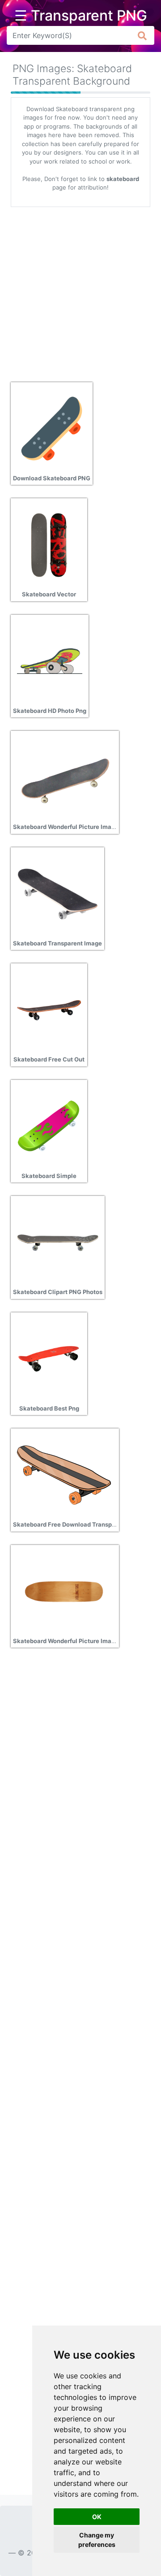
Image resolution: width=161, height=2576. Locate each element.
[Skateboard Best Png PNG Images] (49, 1358)
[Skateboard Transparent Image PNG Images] (57, 893)
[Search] (142, 35)
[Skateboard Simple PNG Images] (49, 1126)
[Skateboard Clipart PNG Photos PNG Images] (58, 1242)
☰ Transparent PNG (81, 16)
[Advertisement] (80, 291)
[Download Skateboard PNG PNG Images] (52, 428)
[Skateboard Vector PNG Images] (49, 544)
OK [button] (97, 2517)
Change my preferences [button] (97, 2540)
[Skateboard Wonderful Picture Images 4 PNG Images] (64, 1591)
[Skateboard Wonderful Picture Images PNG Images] (64, 777)
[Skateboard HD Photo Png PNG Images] (50, 660)
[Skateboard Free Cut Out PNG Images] (49, 1009)
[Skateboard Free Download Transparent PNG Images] (64, 1474)
